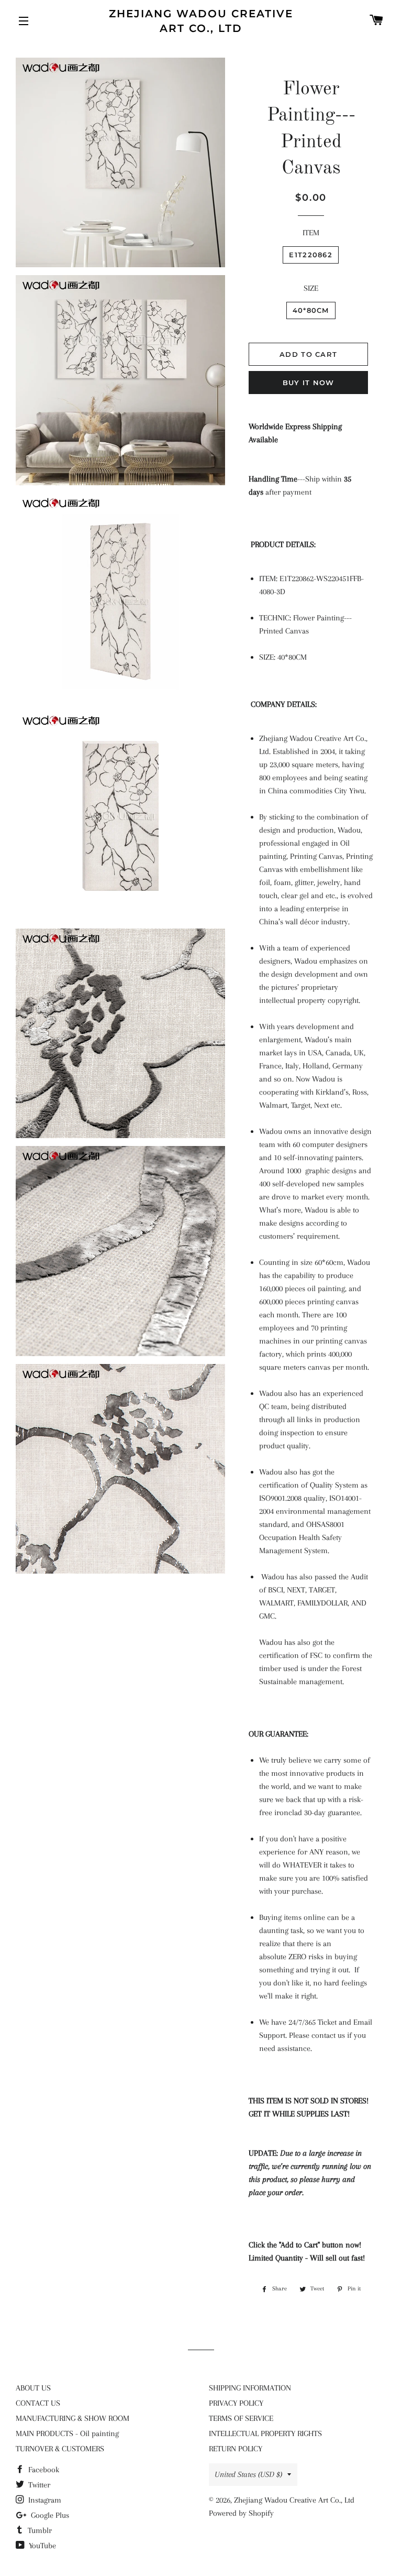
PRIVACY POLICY (236, 2403)
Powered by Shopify (241, 2513)
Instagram (44, 2500)
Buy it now (309, 383)
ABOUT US (33, 2388)
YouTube (41, 2546)
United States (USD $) (248, 2474)
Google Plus (49, 2515)
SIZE (311, 288)
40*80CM (311, 310)
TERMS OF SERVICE (241, 2418)
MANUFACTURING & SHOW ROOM (72, 2418)
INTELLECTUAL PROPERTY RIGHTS (265, 2433)
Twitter (38, 2485)
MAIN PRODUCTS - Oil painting (67, 2433)
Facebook (43, 2470)
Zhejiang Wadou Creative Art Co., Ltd (201, 21)
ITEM (311, 233)
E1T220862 (311, 255)
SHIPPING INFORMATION (250, 2388)
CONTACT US (38, 2403)
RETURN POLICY (236, 2449)
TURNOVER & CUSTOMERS (60, 2449)
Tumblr (39, 2530)
